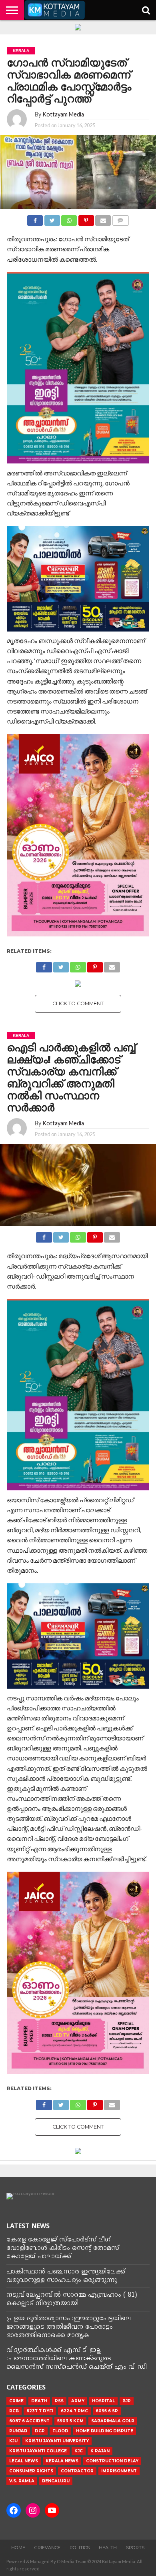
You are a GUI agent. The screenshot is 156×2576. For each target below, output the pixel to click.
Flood (60, 2431)
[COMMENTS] (120, 218)
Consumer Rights (31, 2471)
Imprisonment (119, 2471)
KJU (13, 2441)
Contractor (77, 2471)
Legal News (24, 2461)
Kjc (79, 2451)
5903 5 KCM (70, 2421)
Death (39, 2401)
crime (16, 2401)
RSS (59, 2401)
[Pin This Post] (86, 218)
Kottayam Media (63, 114)
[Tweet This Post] (52, 218)
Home (18, 2548)
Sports (135, 2548)
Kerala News (62, 2461)
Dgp (40, 2431)
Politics (80, 2548)
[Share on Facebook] (35, 218)
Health (108, 2548)
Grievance (47, 2548)
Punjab (18, 2431)
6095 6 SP (107, 2411)
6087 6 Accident (29, 2421)
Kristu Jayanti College (38, 2451)
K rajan (100, 2451)
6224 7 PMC (74, 2411)
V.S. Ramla (22, 2481)
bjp (127, 2401)
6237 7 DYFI (40, 2411)
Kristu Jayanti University (57, 2441)
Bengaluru (56, 2481)
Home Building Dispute (105, 2431)
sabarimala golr (113, 2421)
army (78, 2401)
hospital (103, 2401)
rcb (14, 2411)
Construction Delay (112, 2461)
